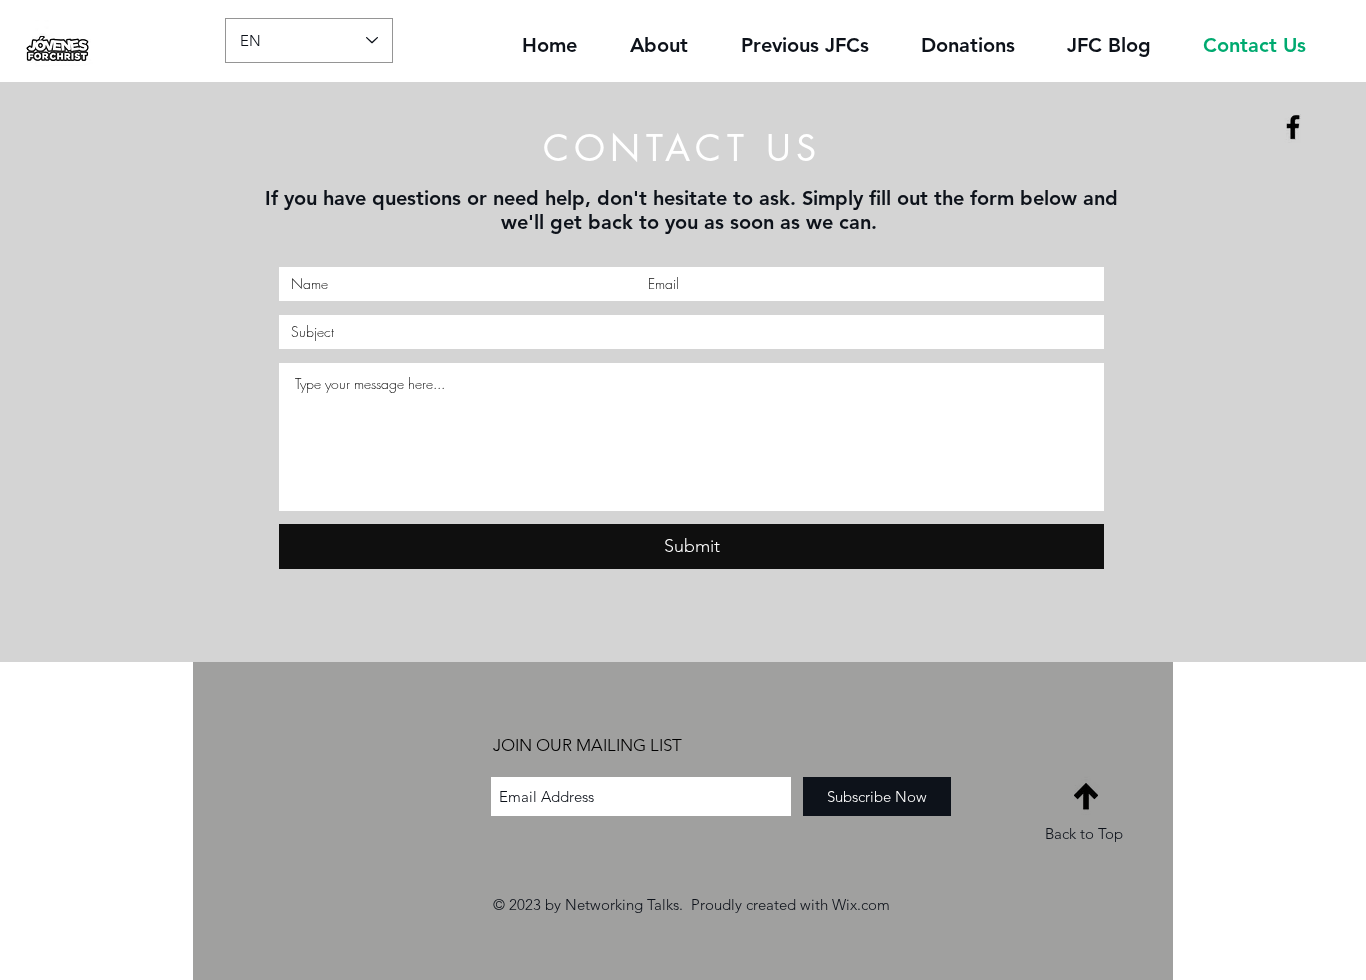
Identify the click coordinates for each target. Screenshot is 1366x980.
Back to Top (1084, 833)
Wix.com (861, 904)
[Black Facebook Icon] (1293, 127)
